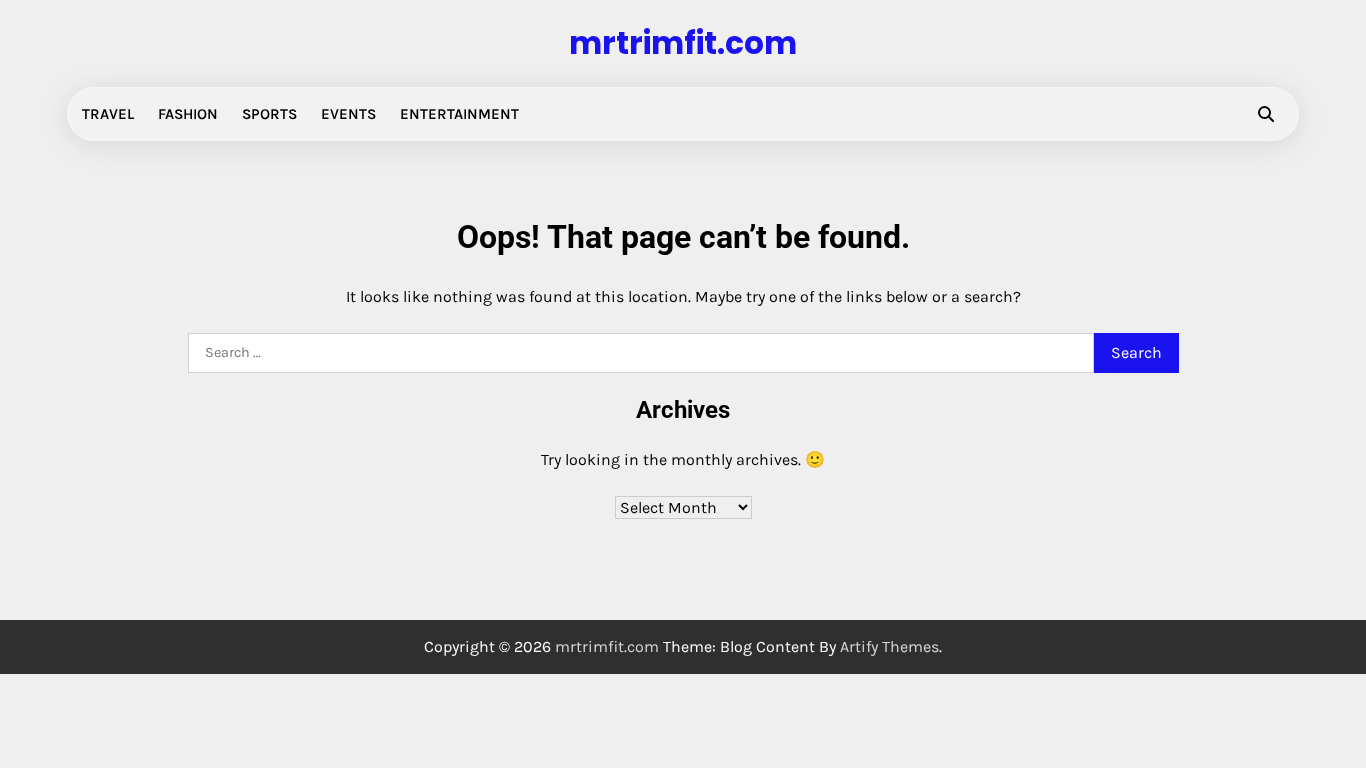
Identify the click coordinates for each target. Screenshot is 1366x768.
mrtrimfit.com (683, 43)
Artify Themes (889, 646)
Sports (269, 114)
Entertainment (459, 114)
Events (348, 114)
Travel (108, 114)
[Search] (1266, 114)
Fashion (188, 114)
